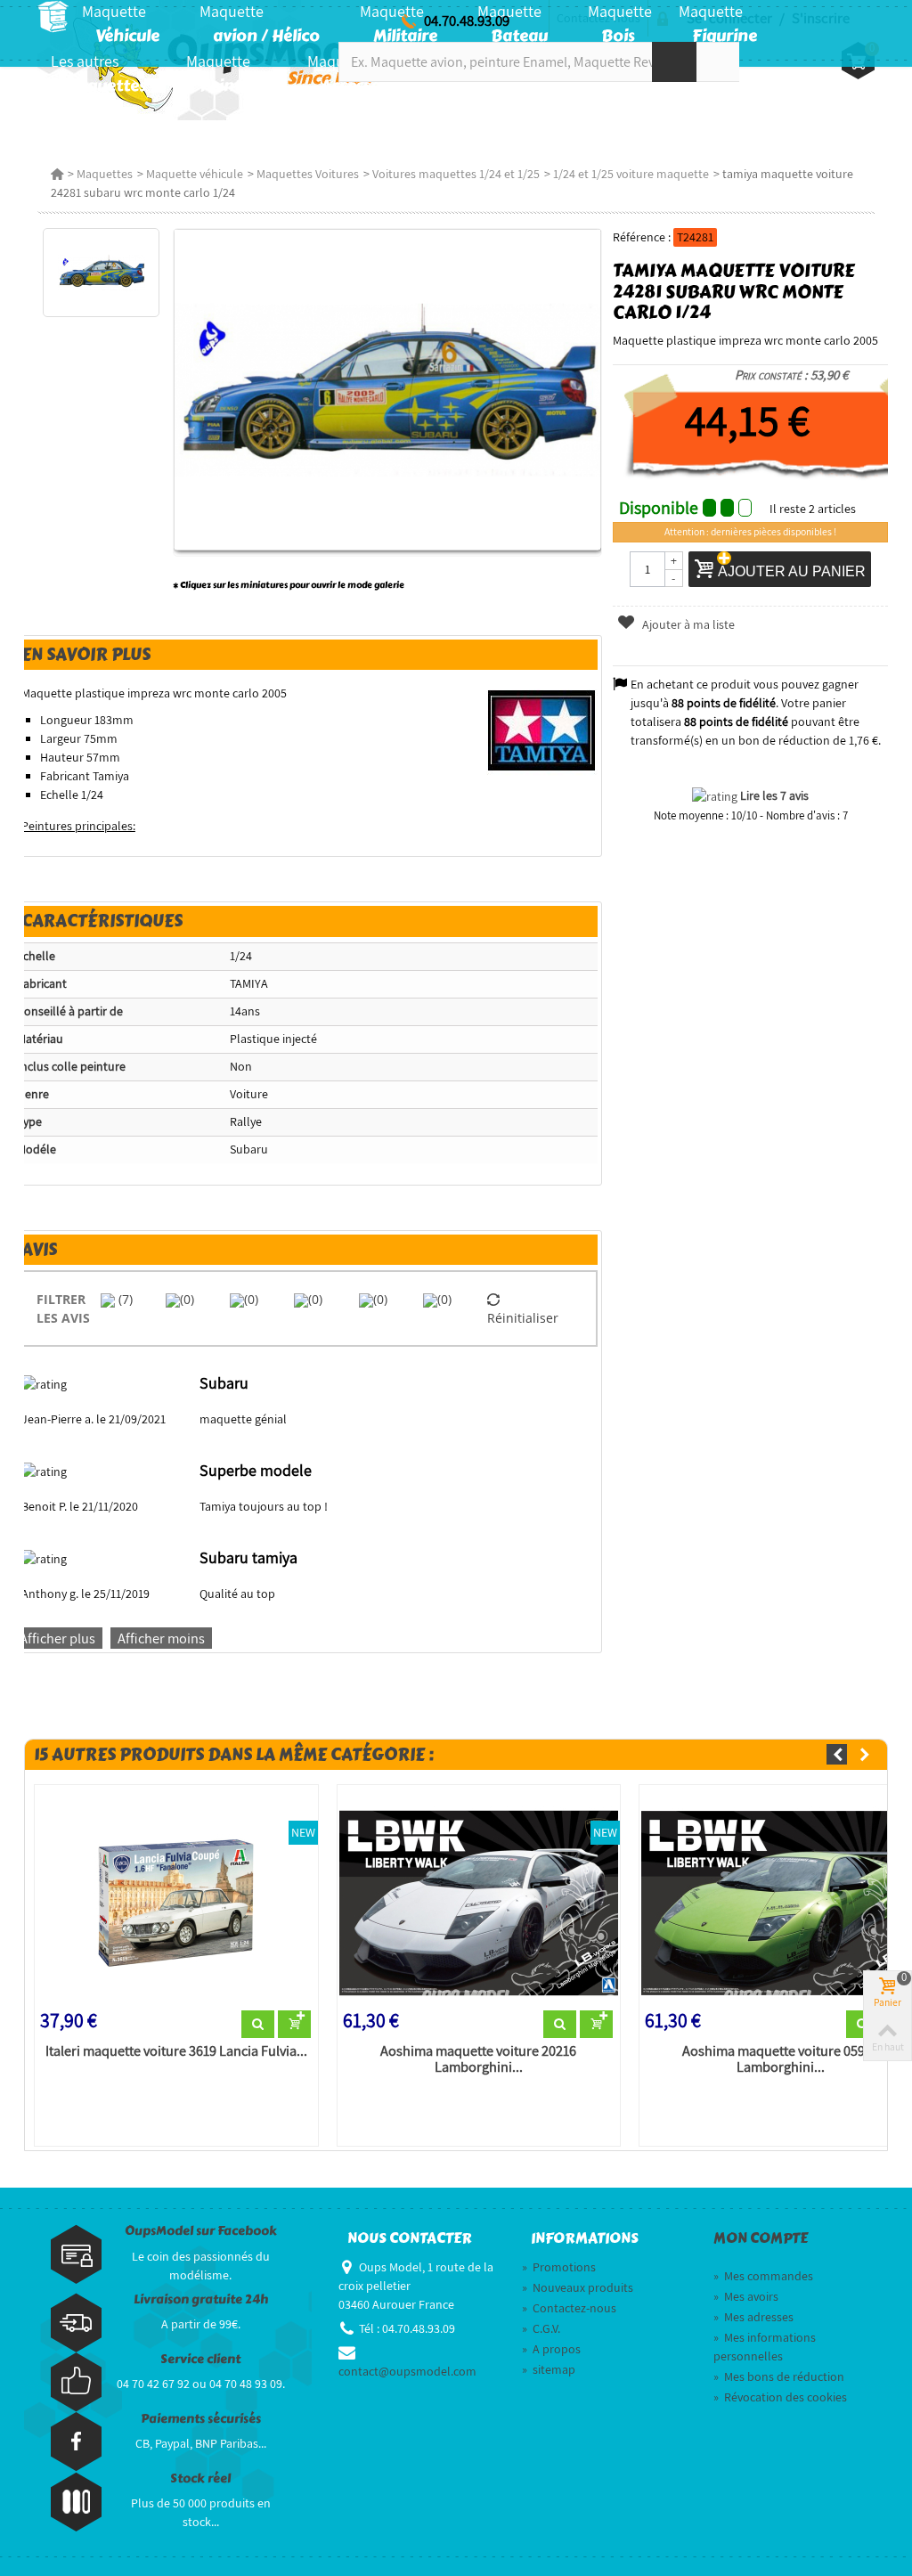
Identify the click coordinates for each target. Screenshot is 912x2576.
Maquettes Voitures (308, 174)
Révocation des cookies (780, 2397)
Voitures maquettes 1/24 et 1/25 (456, 174)
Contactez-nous (569, 2308)
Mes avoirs (746, 2296)
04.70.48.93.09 (467, 20)
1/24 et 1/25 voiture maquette (631, 174)
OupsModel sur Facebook (201, 2231)
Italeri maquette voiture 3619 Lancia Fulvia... (176, 2051)
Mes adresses (753, 2317)
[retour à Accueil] (57, 174)
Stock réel (200, 2478)
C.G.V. (541, 2328)
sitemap (549, 2369)
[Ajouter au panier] (294, 2025)
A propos (551, 2349)
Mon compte (761, 2238)
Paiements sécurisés (201, 2419)
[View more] (258, 2025)
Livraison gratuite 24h (201, 2299)
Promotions (559, 2267)
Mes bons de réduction (779, 2376)
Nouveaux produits (578, 2287)
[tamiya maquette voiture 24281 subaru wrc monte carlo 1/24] (101, 273)
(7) (124, 1299)
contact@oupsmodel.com (407, 2371)
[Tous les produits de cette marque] (542, 730)
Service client (200, 2359)
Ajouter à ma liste (687, 624)
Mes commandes (763, 2276)
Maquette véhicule (195, 174)
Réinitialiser (523, 1318)
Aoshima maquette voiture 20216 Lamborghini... (478, 2059)
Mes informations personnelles (765, 2347)
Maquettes (105, 174)
